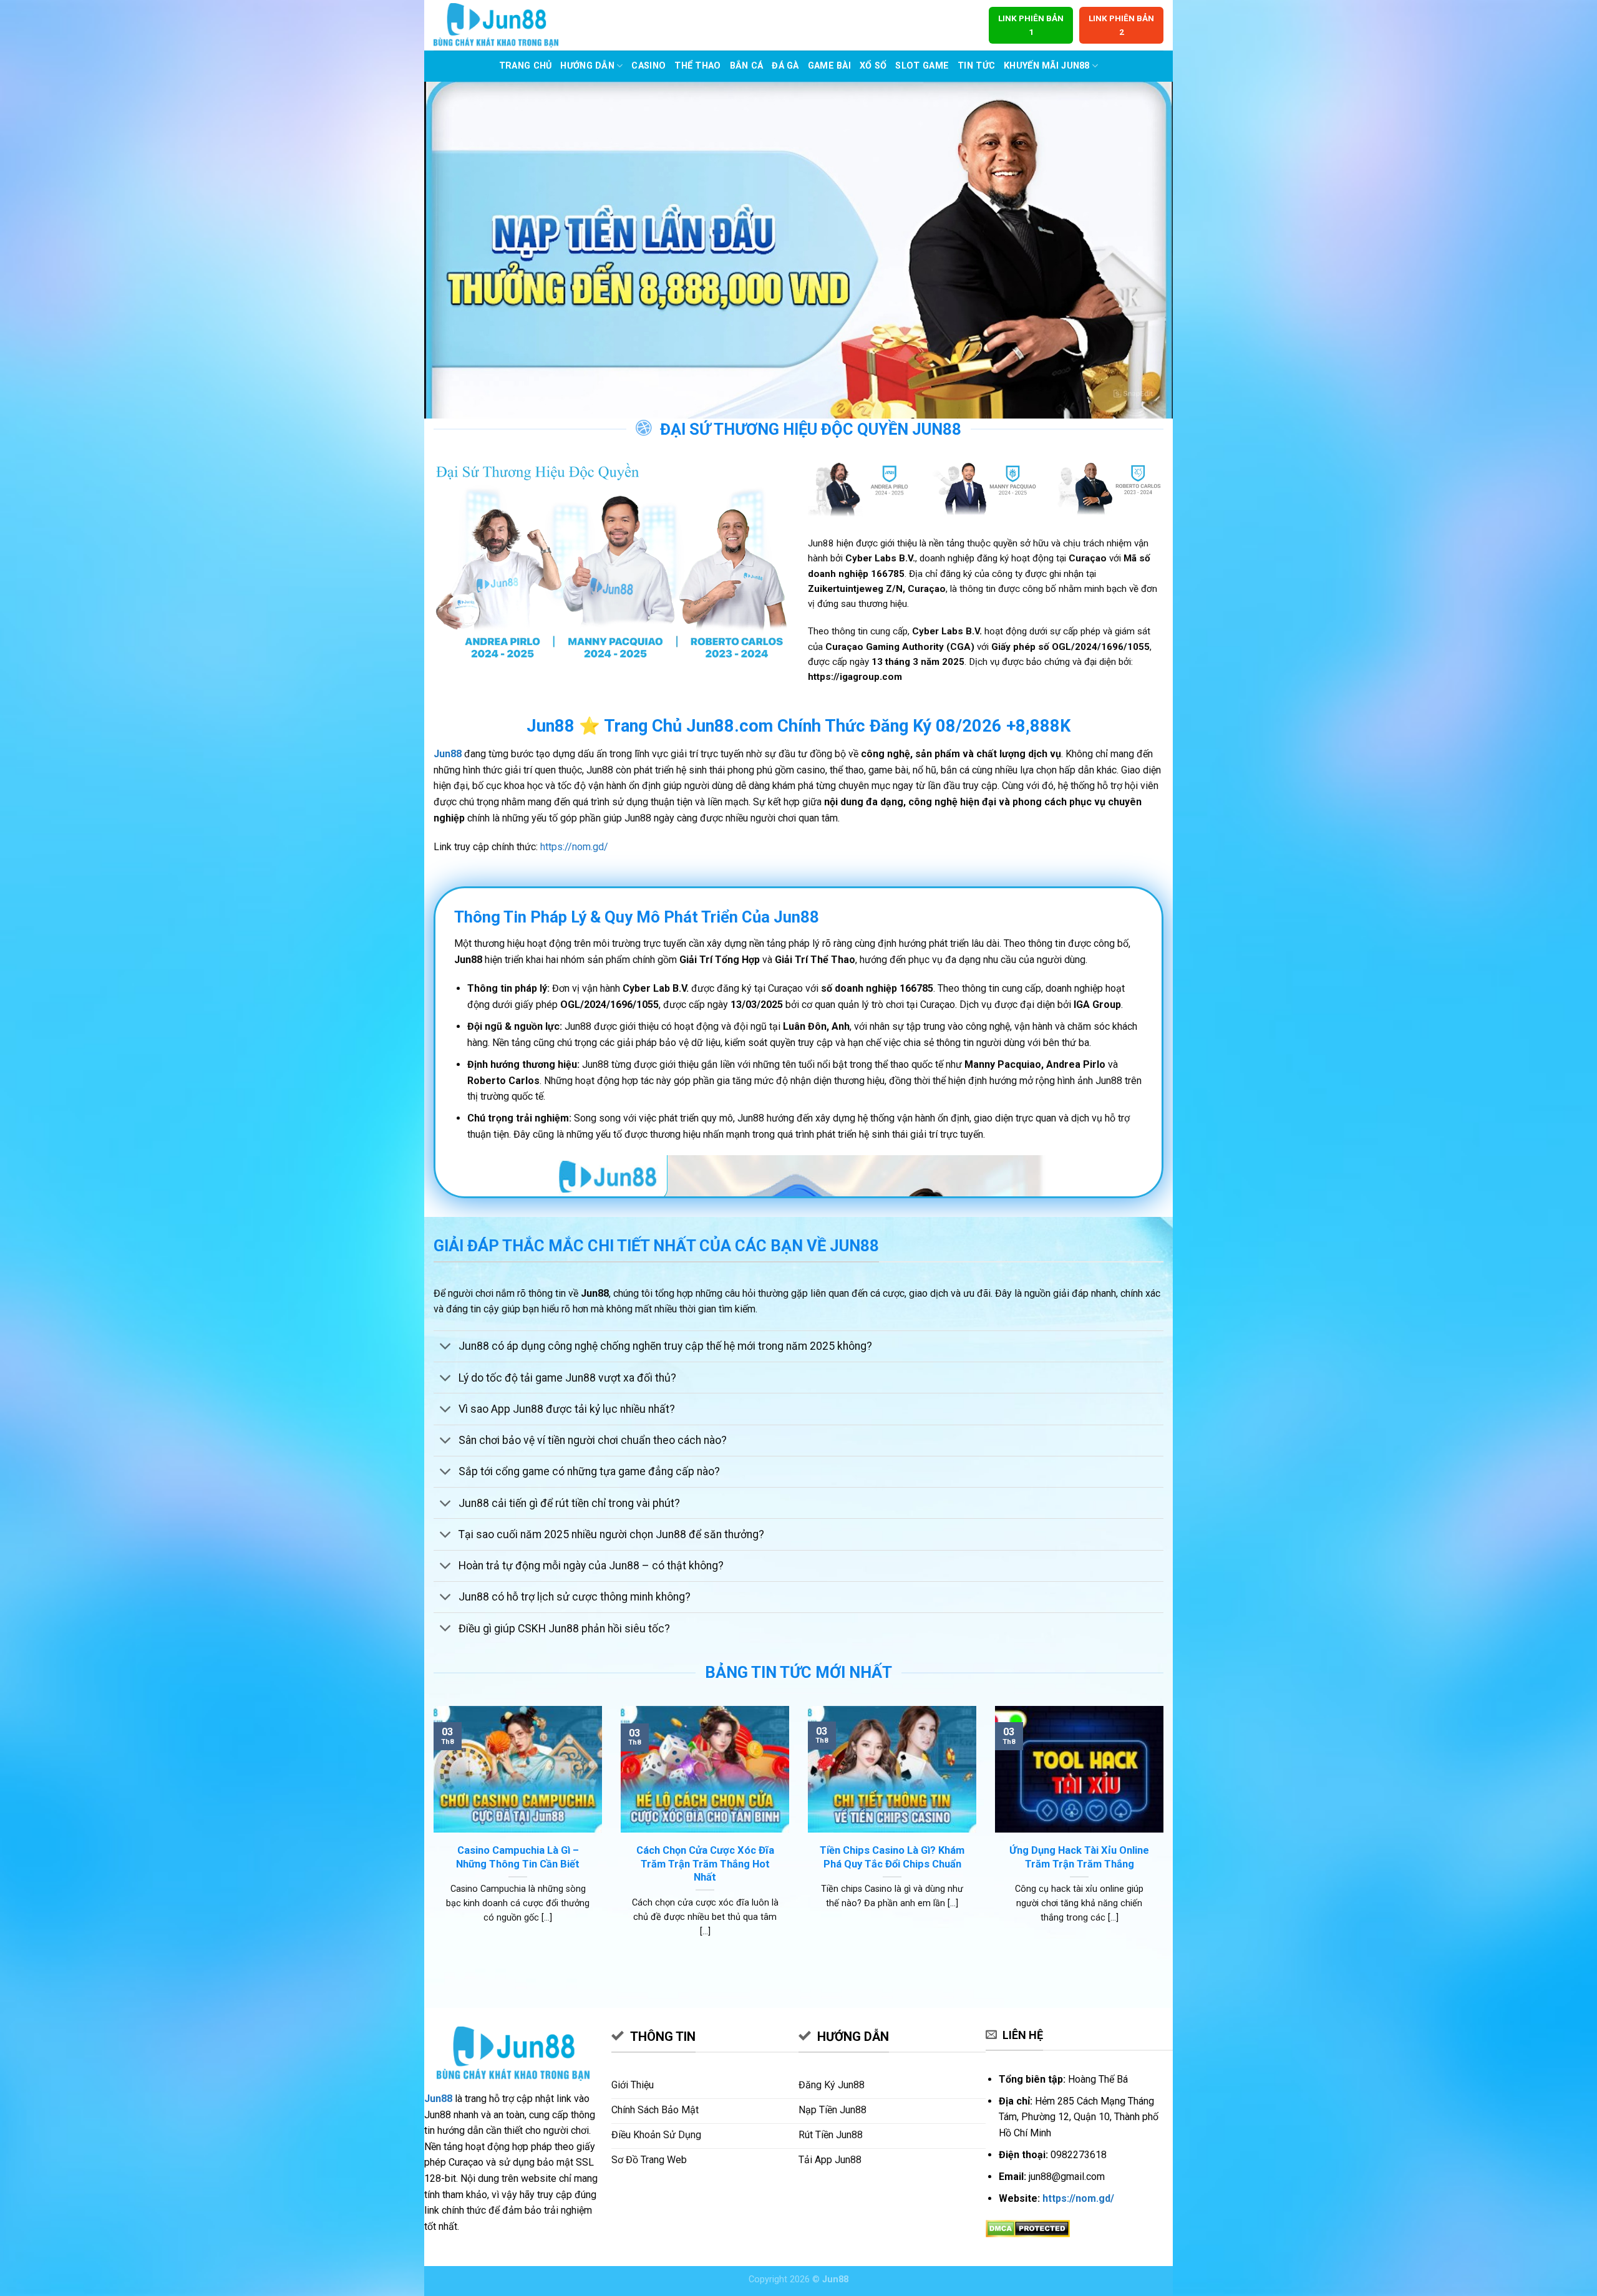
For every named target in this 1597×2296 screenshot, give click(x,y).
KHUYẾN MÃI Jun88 (1047, 66)
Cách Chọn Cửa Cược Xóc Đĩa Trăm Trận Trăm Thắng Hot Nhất (705, 1864)
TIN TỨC (976, 66)
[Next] (1166, 1837)
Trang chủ (526, 66)
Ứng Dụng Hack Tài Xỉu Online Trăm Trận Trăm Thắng (1079, 1857)
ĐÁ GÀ (785, 66)
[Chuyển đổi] (446, 1348)
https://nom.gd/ (574, 847)
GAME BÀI (829, 66)
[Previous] (431, 1837)
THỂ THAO (697, 66)
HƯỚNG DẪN (587, 66)
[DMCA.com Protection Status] (1028, 2228)
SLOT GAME (922, 66)
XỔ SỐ (873, 66)
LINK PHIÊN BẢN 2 (1121, 25)
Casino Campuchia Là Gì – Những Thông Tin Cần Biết (518, 1857)
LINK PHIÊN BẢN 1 (1031, 25)
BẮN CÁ (747, 66)
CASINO (648, 66)
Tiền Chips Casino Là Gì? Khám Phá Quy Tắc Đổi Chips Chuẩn (892, 1857)
